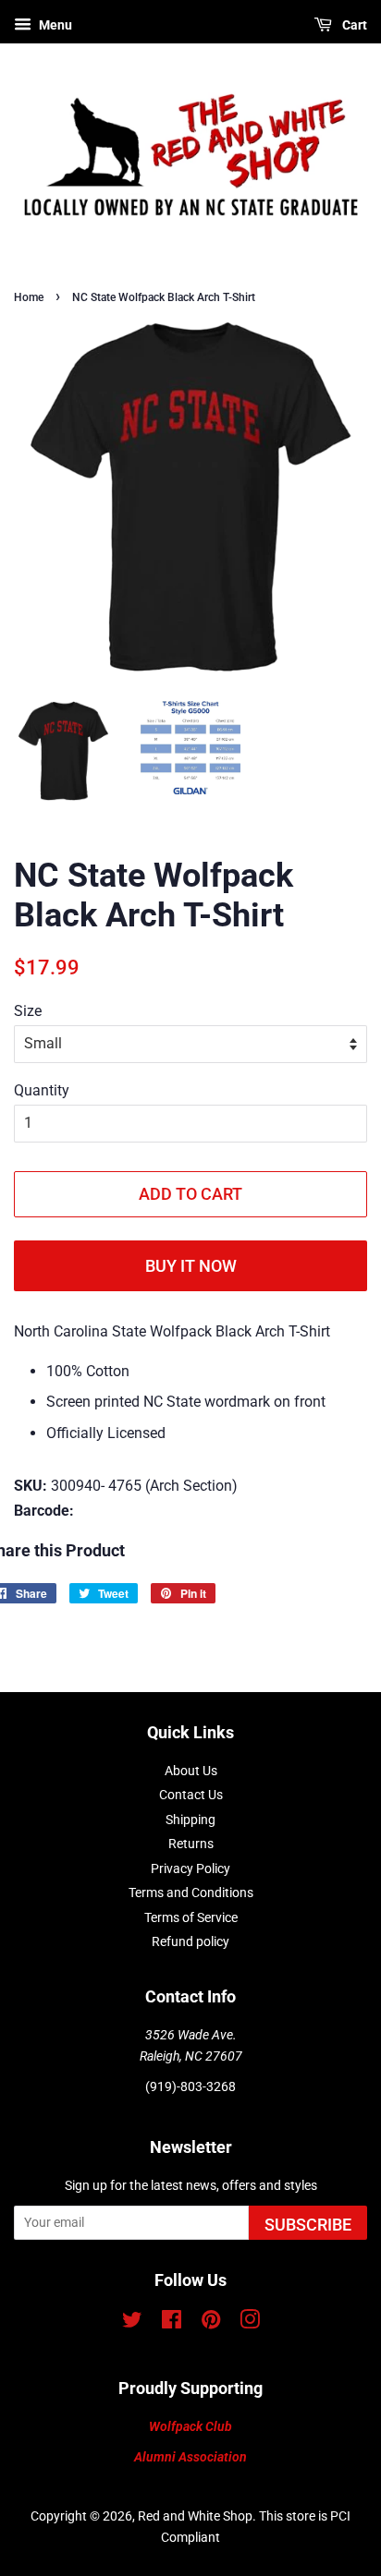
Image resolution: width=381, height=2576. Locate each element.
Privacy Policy (190, 1869)
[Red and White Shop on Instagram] (250, 2323)
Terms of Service (191, 1917)
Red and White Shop (195, 2516)
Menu (54, 25)
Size (28, 1011)
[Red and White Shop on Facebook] (172, 2323)
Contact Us (191, 1795)
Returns (191, 1844)
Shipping (190, 1820)
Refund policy (190, 1941)
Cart (353, 25)
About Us (191, 1771)
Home (29, 297)
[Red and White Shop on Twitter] (132, 2323)
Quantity (42, 1090)
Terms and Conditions (191, 1893)
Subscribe (308, 2225)
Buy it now (191, 1266)
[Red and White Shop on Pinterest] (211, 2323)
